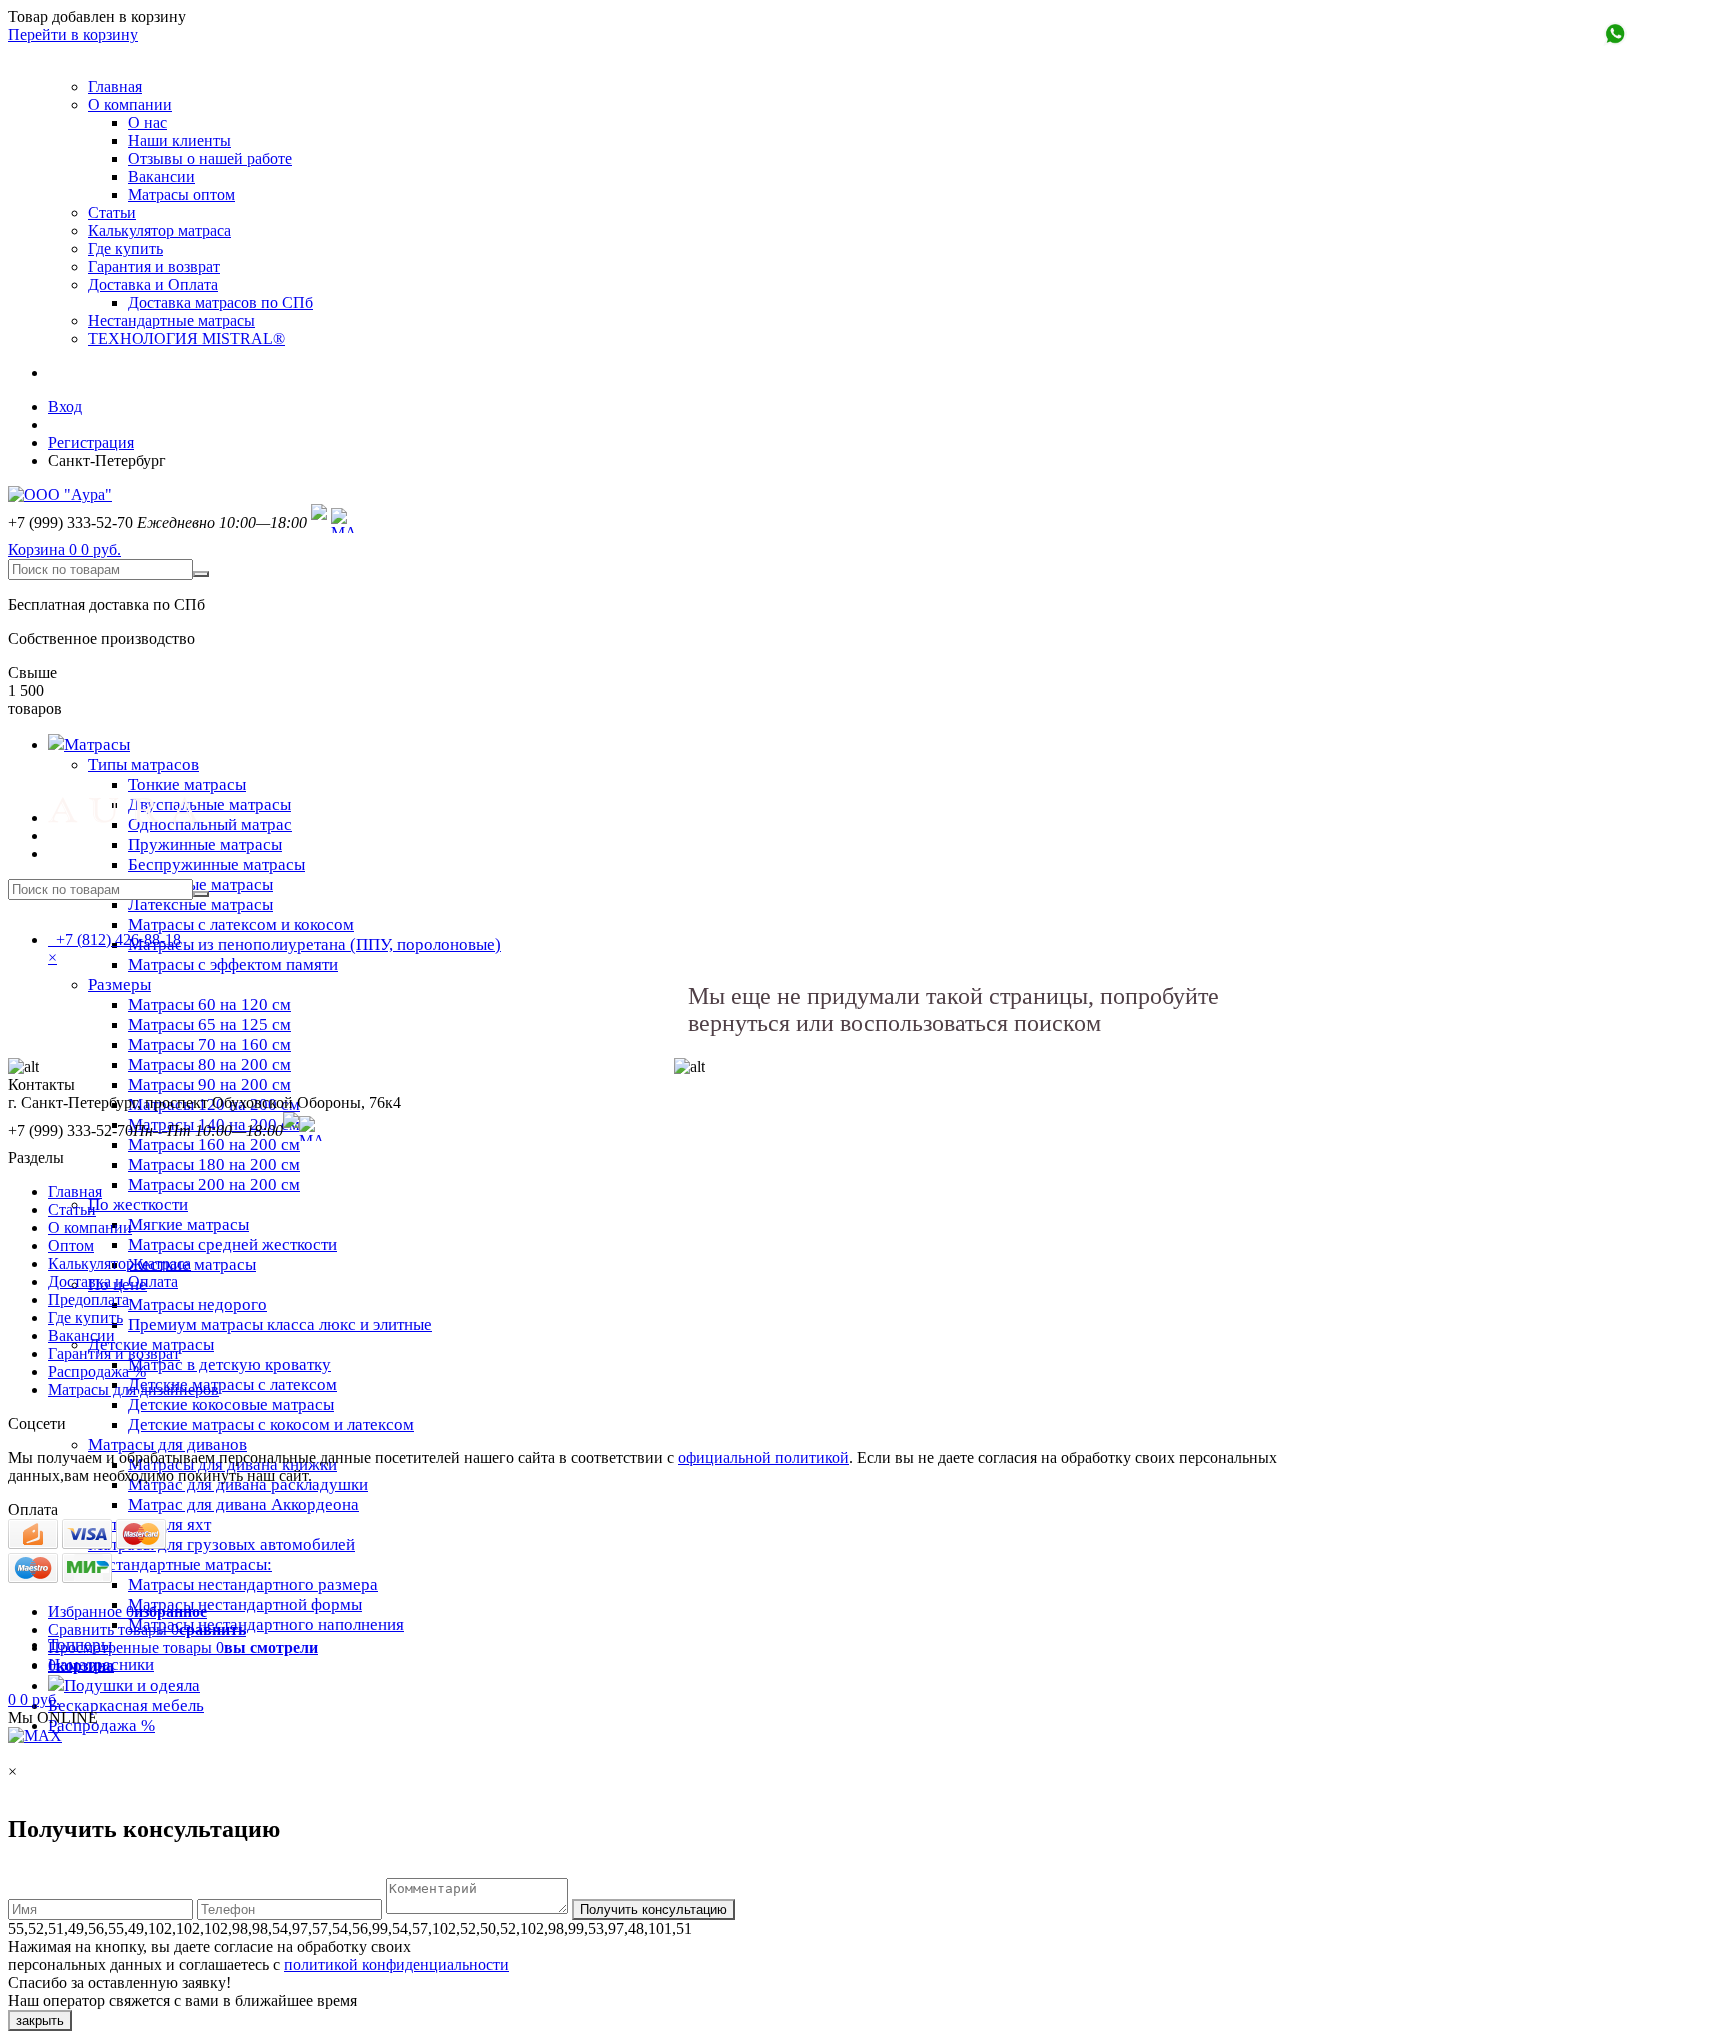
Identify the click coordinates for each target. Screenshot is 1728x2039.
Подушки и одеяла (132, 1685)
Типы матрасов (143, 764)
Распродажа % (101, 1725)
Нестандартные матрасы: (180, 1564)
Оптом (71, 1245)
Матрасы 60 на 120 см (209, 1004)
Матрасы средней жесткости (232, 1244)
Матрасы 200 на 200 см (214, 1184)
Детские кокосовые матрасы (231, 1404)
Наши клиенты (179, 140)
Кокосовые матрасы (200, 884)
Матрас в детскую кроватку (229, 1364)
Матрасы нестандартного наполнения (266, 1624)
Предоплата (88, 1299)
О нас (147, 122)
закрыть (40, 2020)
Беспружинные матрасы (216, 864)
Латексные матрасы (200, 904)
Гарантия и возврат (154, 266)
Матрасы (97, 744)
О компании (130, 104)
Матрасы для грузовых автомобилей (221, 1544)
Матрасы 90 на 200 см (209, 1084)
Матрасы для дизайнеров (133, 1389)
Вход (65, 406)
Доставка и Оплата (153, 284)
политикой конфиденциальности (396, 1964)
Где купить (125, 248)
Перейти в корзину (73, 34)
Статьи (112, 212)
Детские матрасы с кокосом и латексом (271, 1424)
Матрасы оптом (181, 194)
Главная (115, 86)
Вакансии (161, 176)
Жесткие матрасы (192, 1264)
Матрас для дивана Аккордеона (243, 1504)
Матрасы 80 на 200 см (209, 1064)
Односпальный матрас (210, 824)
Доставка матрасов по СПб (220, 302)
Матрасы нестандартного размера (253, 1584)
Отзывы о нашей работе (210, 158)
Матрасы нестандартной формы (245, 1604)
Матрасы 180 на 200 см (214, 1164)
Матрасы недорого (197, 1304)
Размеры (119, 984)
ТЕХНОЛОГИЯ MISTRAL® (186, 338)
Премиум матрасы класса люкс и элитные (280, 1324)
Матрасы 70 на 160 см (209, 1044)
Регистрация (91, 442)
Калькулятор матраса (159, 230)
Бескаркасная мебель (126, 1705)
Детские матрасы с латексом (232, 1384)
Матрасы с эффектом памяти (233, 964)
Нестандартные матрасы (171, 320)
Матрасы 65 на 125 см (209, 1024)
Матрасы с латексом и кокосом (241, 924)
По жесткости (138, 1204)
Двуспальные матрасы (209, 804)
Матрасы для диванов (167, 1444)
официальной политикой (763, 1457)
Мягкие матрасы (188, 1224)
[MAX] (343, 522)
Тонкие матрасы (187, 784)
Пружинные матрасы (205, 844)
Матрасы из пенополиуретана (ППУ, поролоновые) (314, 944)
